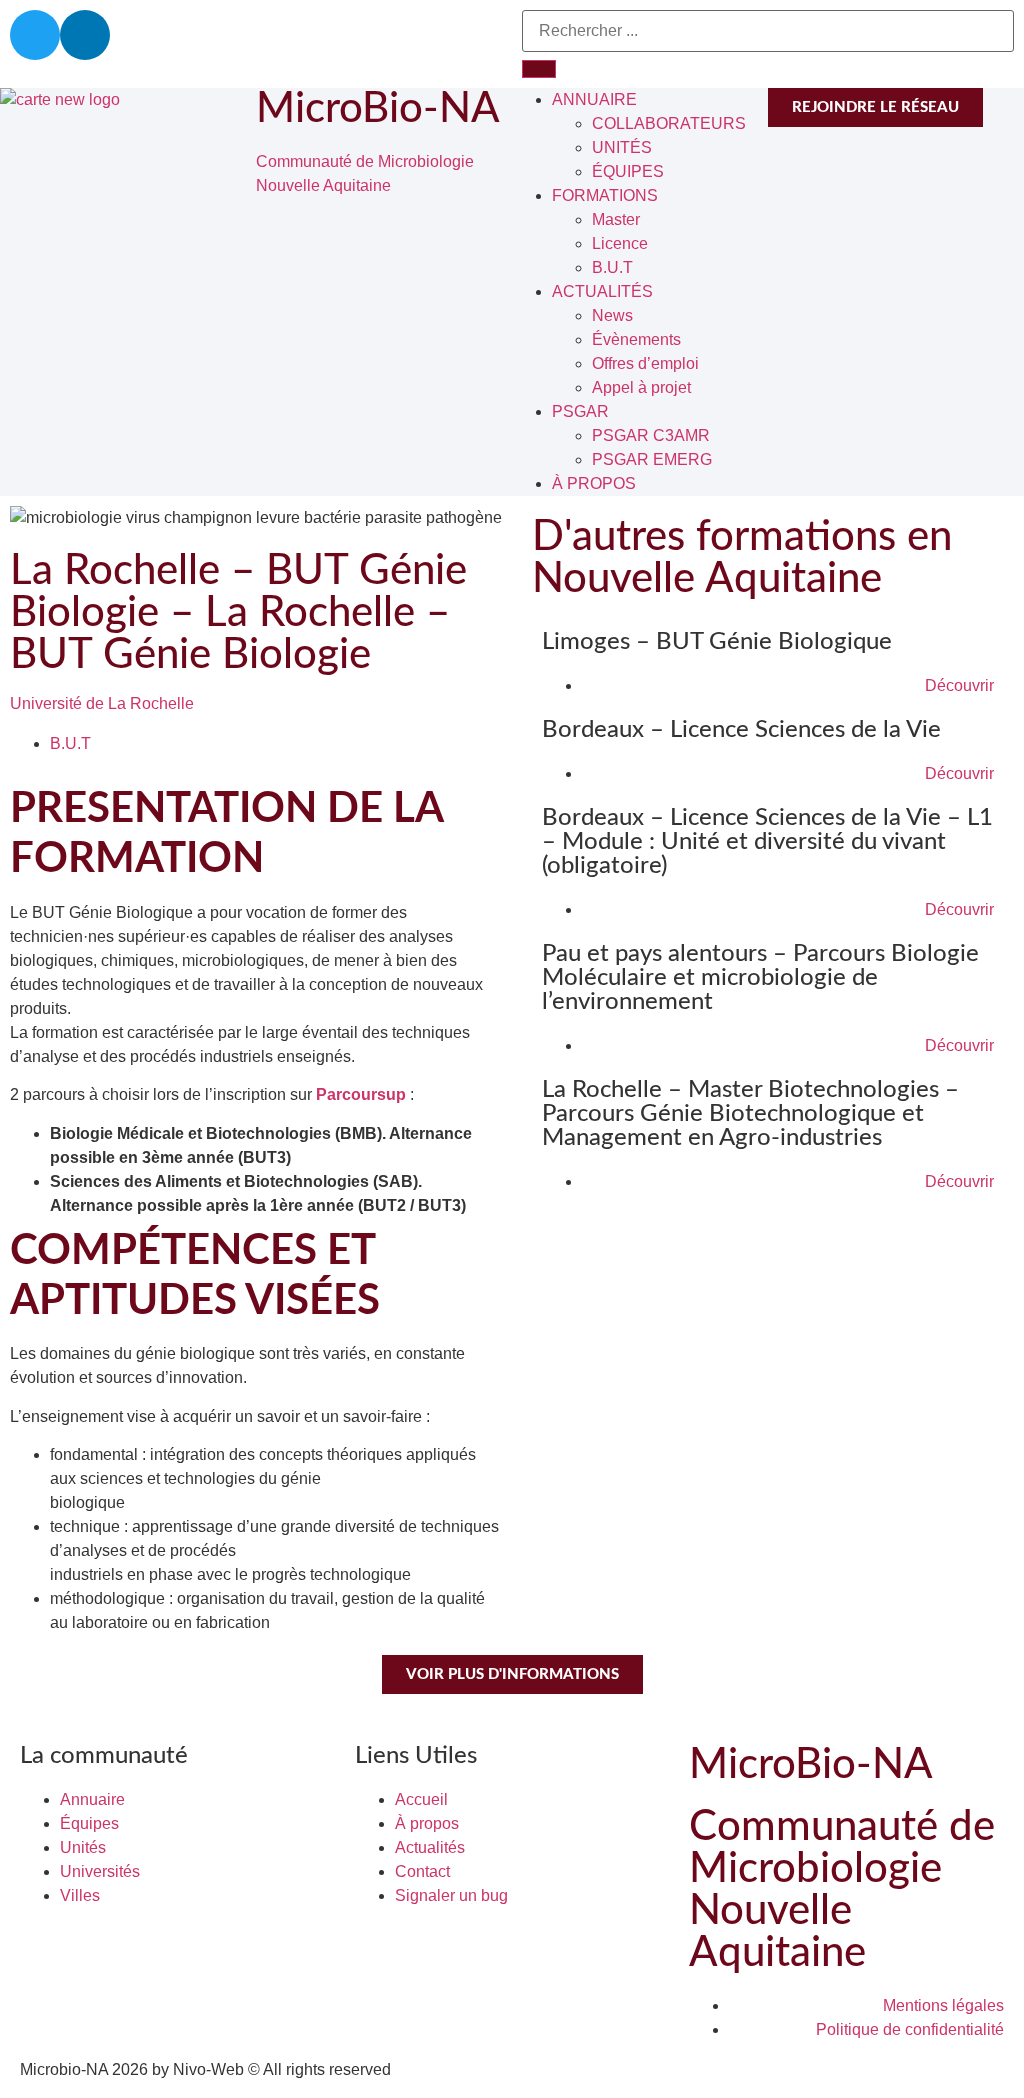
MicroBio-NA (378, 109)
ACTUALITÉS (602, 291)
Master (616, 219)
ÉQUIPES (628, 171)
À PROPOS (594, 483)
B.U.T (612, 267)
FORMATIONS (605, 195)
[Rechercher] (539, 69)
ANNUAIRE (594, 99)
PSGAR (580, 411)
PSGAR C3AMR (651, 435)
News (612, 315)
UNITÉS (622, 147)
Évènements (636, 339)
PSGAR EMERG (652, 459)
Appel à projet (641, 387)
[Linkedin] (85, 35)
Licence (620, 243)
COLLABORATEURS (669, 123)
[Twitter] (35, 35)
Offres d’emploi (645, 363)
